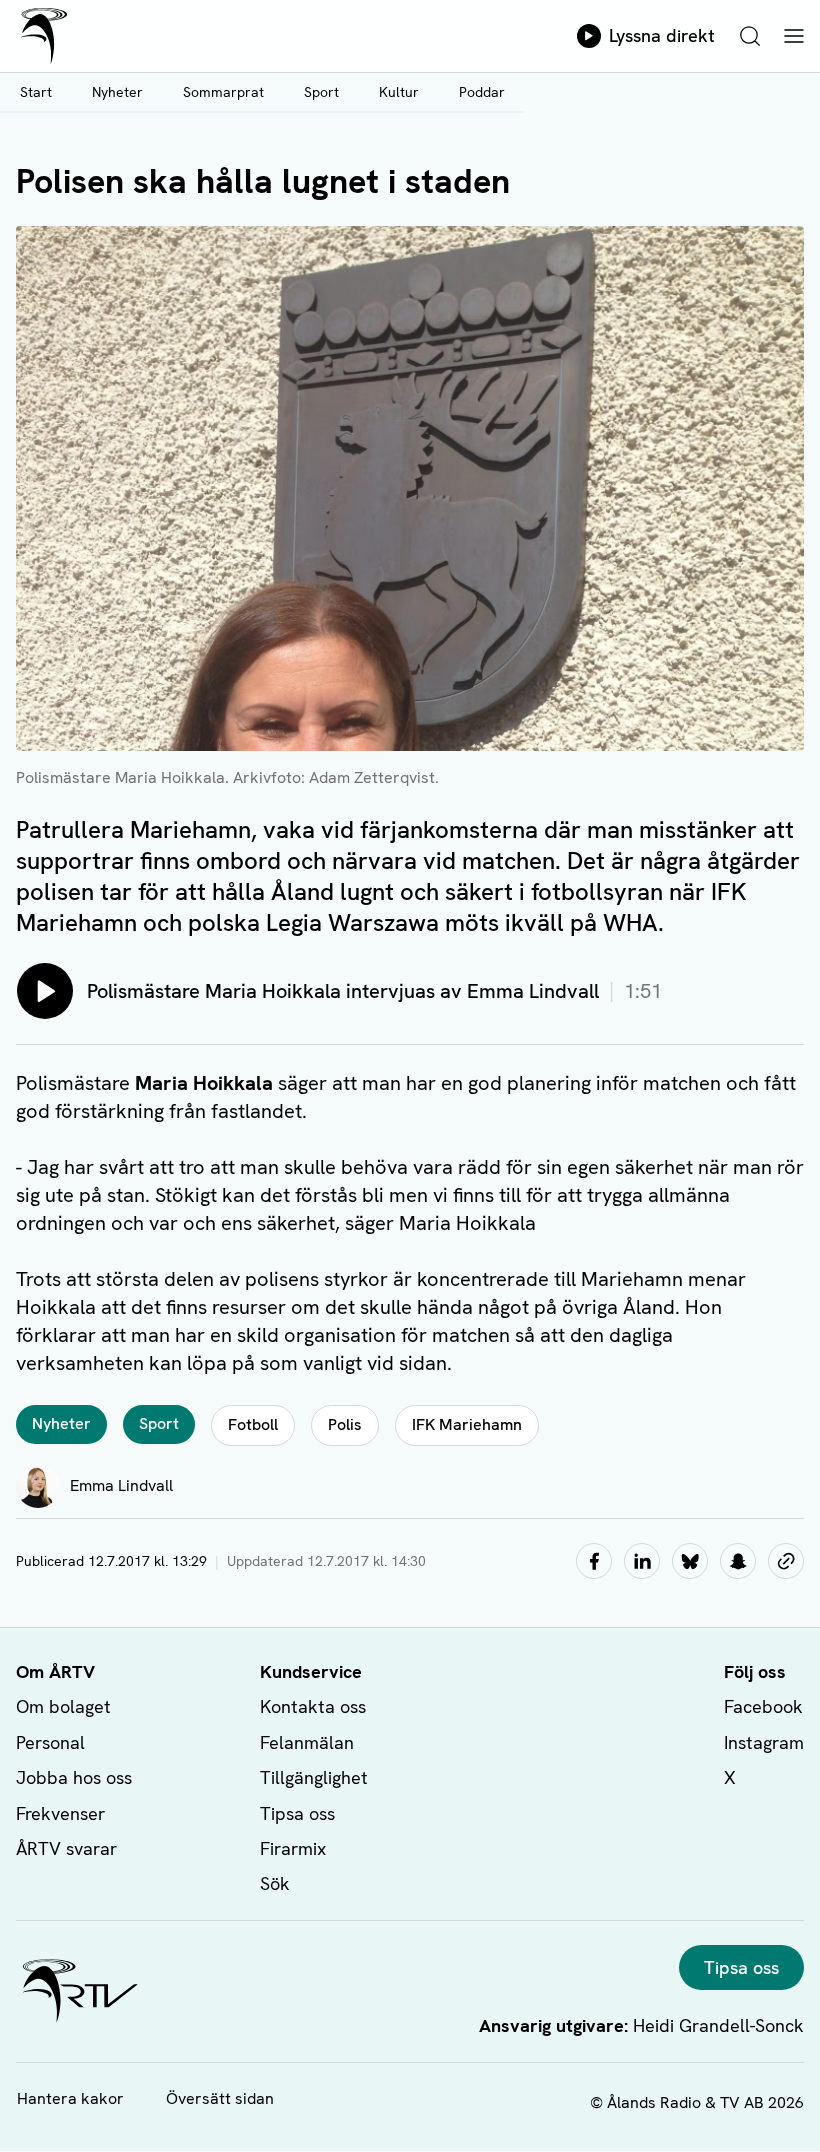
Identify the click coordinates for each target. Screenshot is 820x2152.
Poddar (482, 92)
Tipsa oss (297, 1813)
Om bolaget (63, 1706)
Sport (321, 92)
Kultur (399, 92)
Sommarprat (223, 92)
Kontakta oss (313, 1706)
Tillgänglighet (314, 1777)
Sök (275, 1883)
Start (36, 92)
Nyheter (117, 92)
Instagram (764, 1742)
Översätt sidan (220, 2098)
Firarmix (293, 1848)
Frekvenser (60, 1813)
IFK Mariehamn (467, 1424)
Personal (50, 1742)
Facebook (763, 1706)
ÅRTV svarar (66, 1848)
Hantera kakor (70, 2098)
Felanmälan (307, 1742)
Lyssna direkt (662, 35)
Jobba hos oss (74, 1777)
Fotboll (253, 1424)
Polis (345, 1424)
